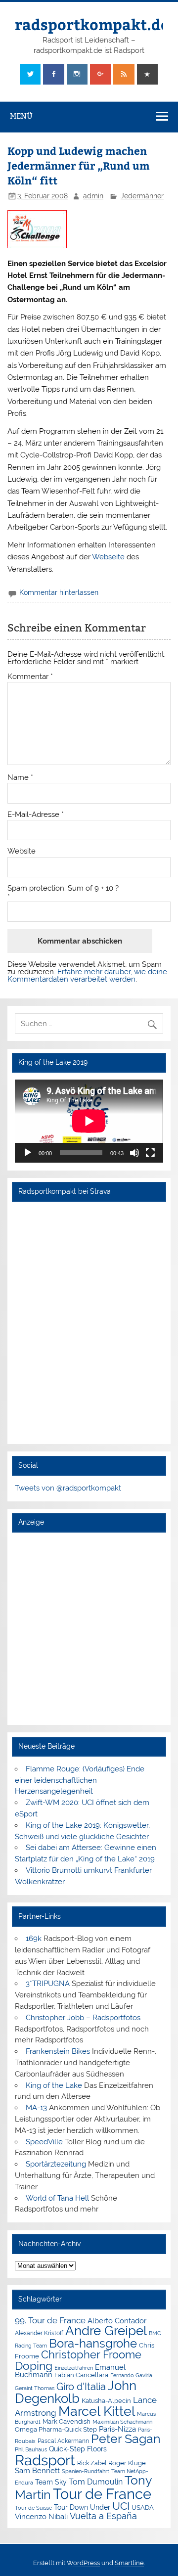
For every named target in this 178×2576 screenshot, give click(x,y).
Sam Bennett (37, 2470)
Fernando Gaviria (131, 2375)
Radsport (45, 2460)
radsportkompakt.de (92, 24)
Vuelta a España (103, 2516)
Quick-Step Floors (78, 2449)
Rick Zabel (92, 2463)
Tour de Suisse (33, 2508)
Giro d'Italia (81, 2387)
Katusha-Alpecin (106, 2401)
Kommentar (30, 677)
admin (93, 196)
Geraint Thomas (35, 2388)
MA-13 (36, 2108)
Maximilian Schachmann (122, 2422)
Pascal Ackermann (63, 2441)
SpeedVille (44, 2142)
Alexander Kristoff (39, 2333)
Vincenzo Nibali (41, 2517)
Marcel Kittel (97, 2411)
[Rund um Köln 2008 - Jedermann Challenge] (37, 246)
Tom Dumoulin (96, 2482)
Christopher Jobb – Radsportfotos (83, 2018)
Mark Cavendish (67, 2421)
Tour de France (102, 2494)
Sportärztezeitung (56, 2164)
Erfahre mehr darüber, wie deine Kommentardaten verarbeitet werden (87, 975)
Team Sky (51, 2482)
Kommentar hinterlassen (59, 592)
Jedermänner (142, 196)
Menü (21, 116)
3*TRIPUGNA (48, 1984)
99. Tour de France (50, 2320)
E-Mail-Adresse (36, 815)
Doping (34, 2366)
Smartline (129, 2563)
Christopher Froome (91, 2355)
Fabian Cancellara (81, 2375)
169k (34, 1939)
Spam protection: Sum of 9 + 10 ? (63, 888)
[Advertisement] (89, 1628)
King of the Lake (54, 2085)
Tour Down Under (82, 2507)
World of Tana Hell (57, 2198)
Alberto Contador (117, 2321)
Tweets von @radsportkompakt (68, 1488)
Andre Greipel (106, 2331)
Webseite (108, 557)
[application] (89, 1121)
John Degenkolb (76, 2392)
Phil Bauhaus (31, 2450)
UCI (121, 2506)
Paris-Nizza (117, 2429)
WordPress (83, 2563)
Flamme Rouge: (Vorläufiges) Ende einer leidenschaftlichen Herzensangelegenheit (79, 1780)
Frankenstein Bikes (58, 2051)
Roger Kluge (127, 2463)
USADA (143, 2508)
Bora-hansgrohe (93, 2343)
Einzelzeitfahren (74, 2368)
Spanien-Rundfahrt (86, 2471)
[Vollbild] (150, 1153)
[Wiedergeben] (28, 1153)
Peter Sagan (126, 2439)
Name (20, 778)
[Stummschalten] (134, 1153)
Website (22, 851)
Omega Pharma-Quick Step (56, 2429)
